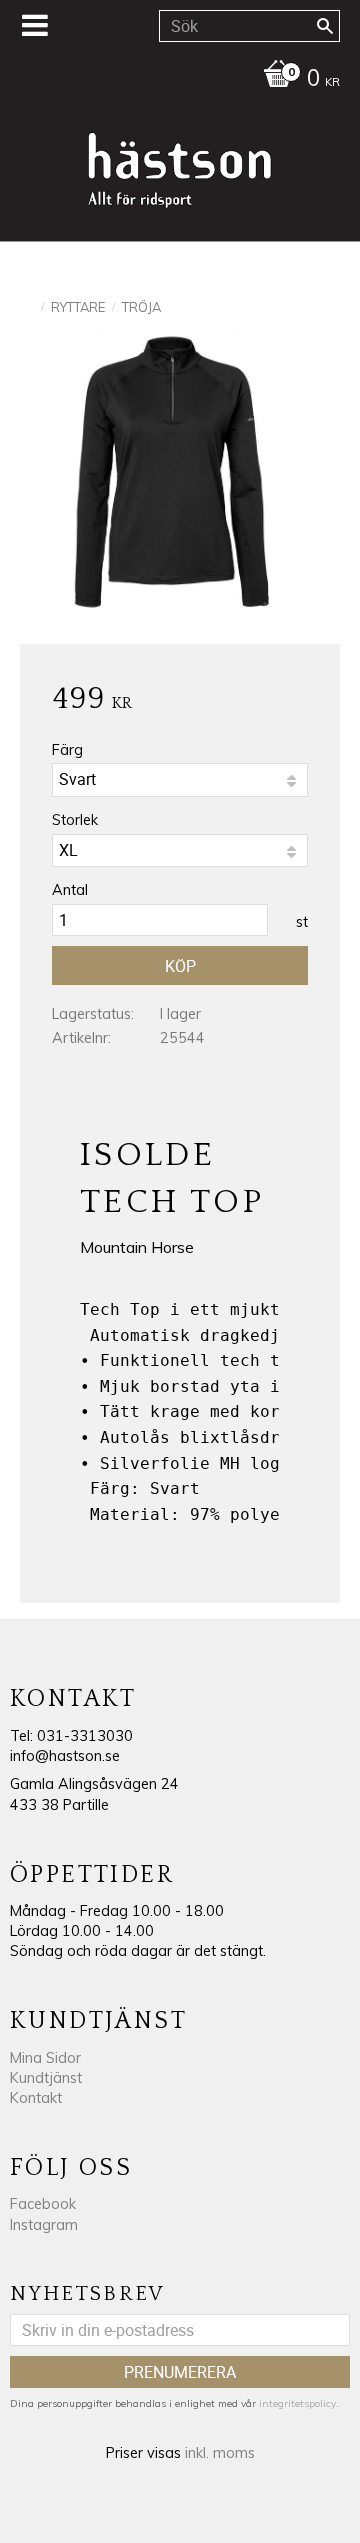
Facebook (43, 2204)
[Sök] (325, 26)
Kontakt (36, 2098)
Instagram (44, 2225)
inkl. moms (220, 2453)
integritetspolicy (297, 2403)
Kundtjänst (46, 2078)
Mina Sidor (45, 2058)
